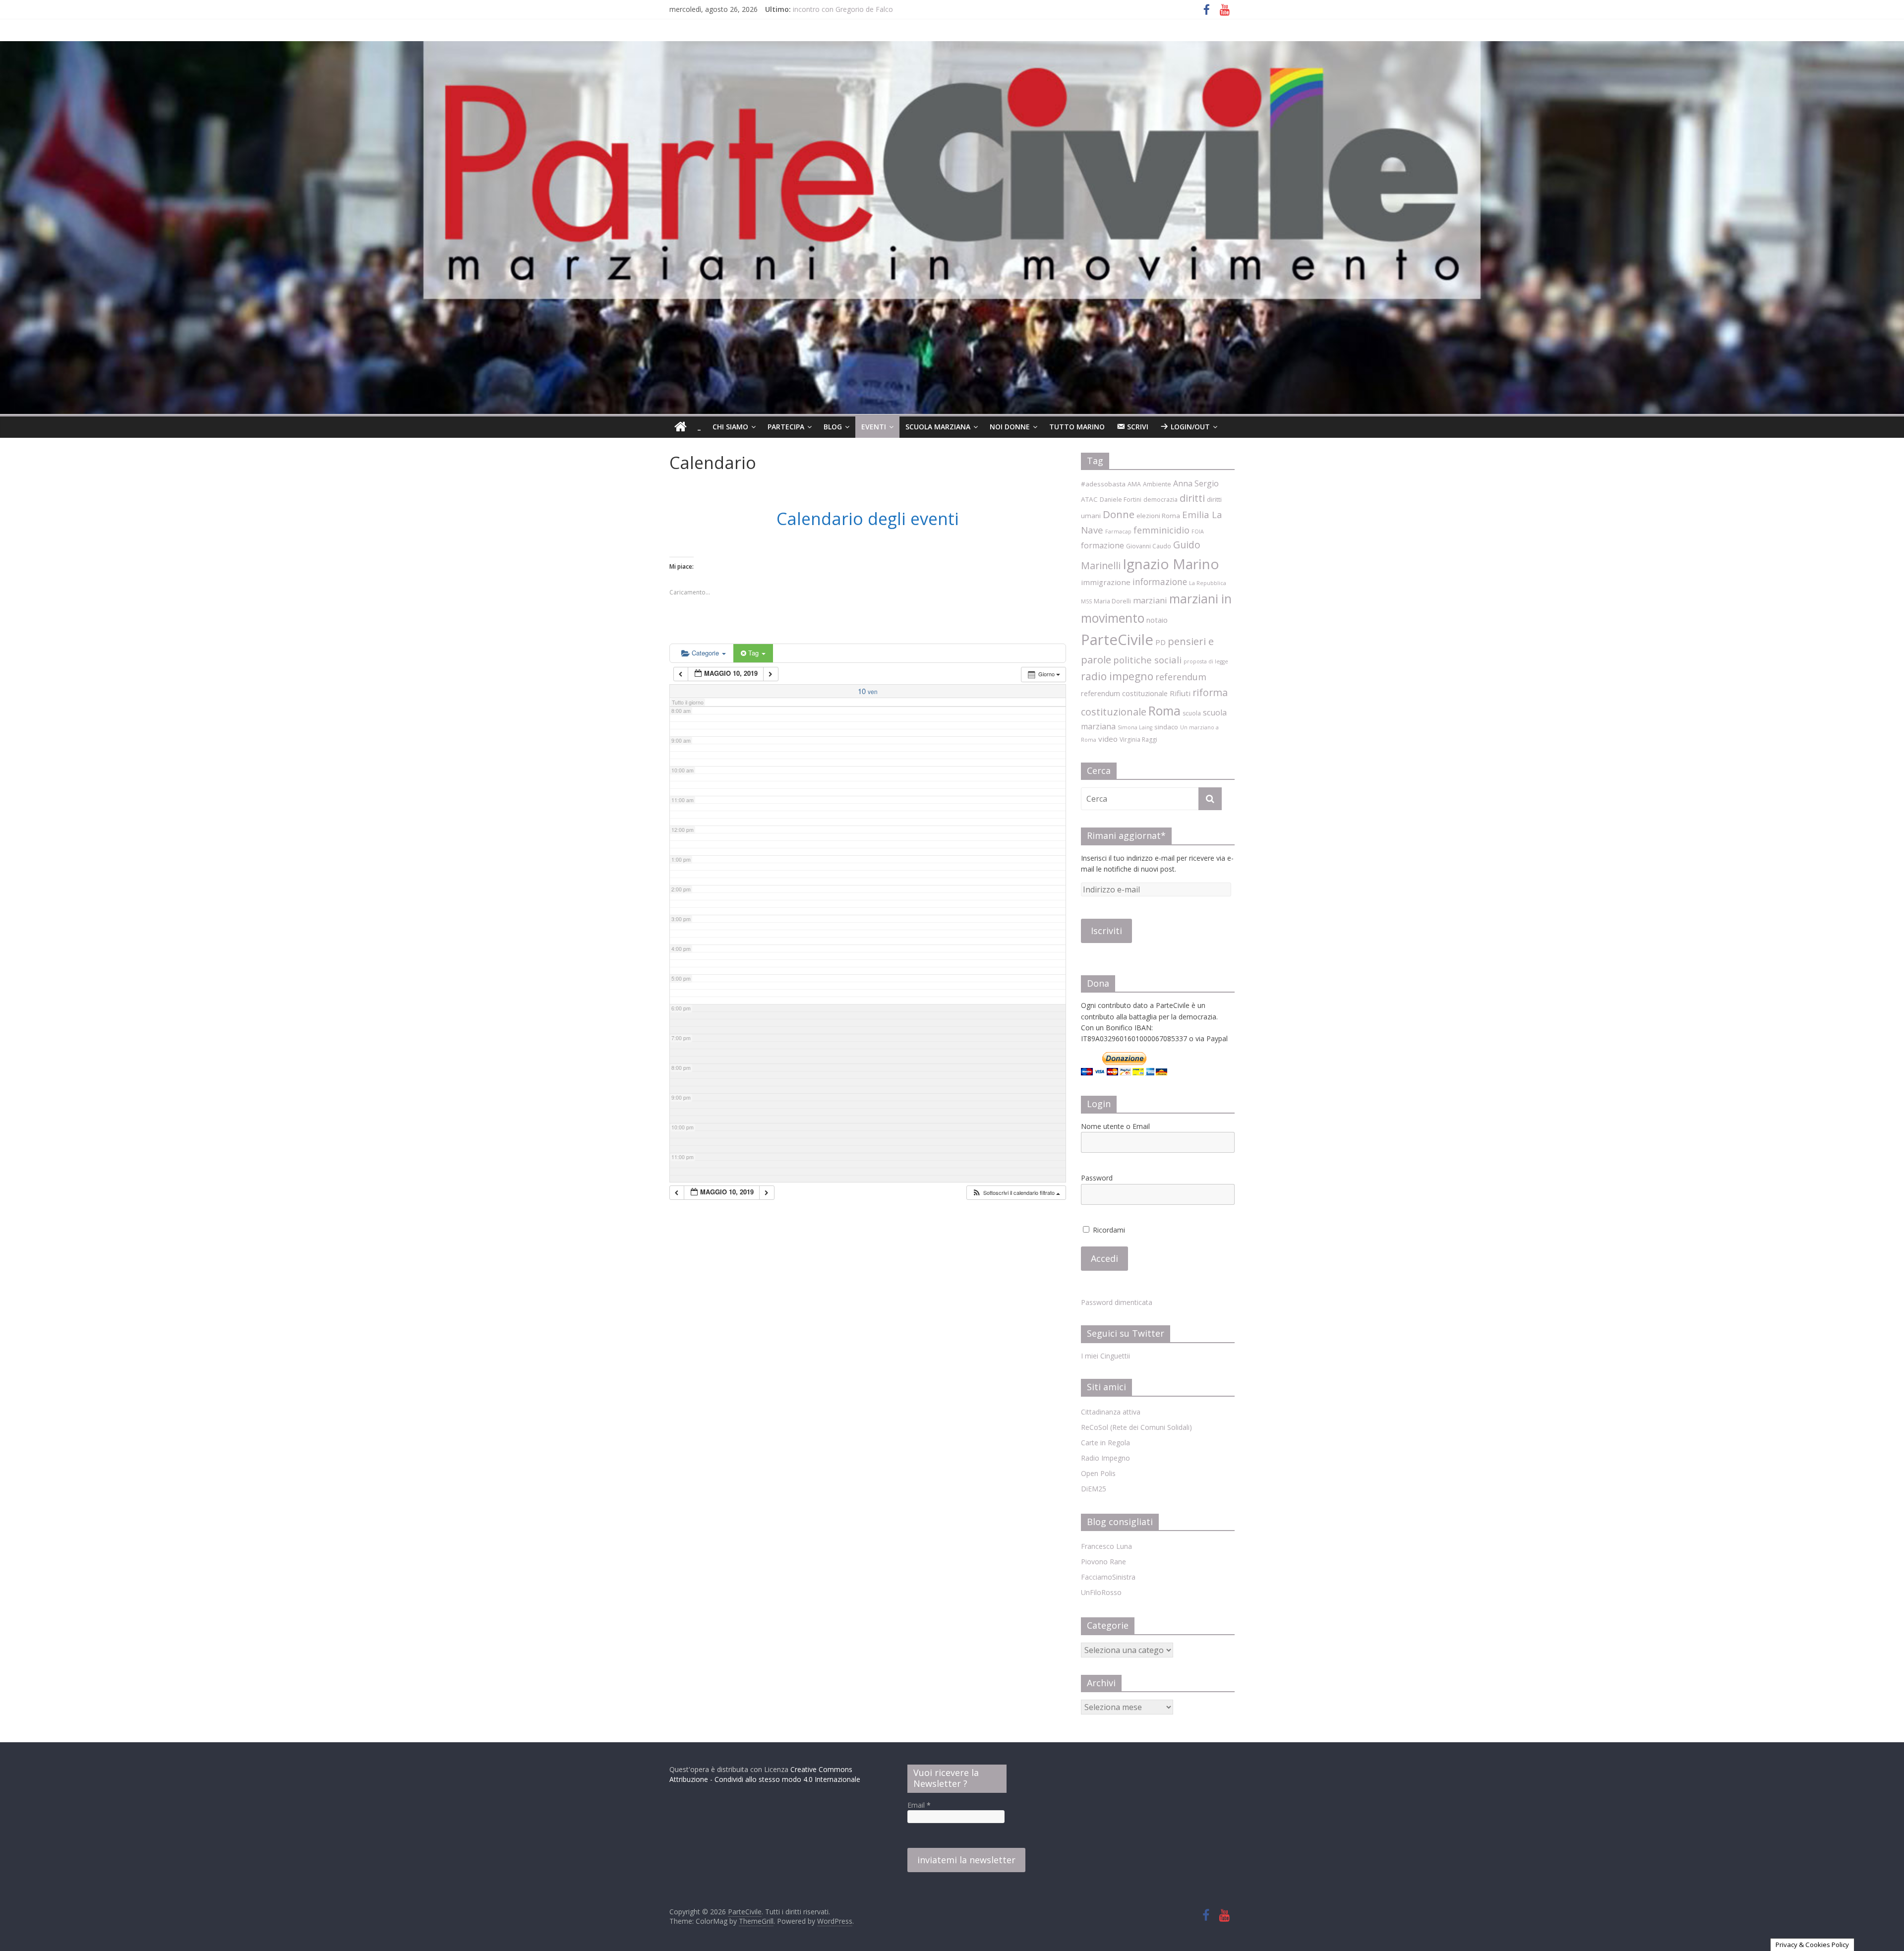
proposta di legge (1206, 661)
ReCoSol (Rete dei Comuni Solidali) (1136, 1427)
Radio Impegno (1105, 1458)
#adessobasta (1103, 484)
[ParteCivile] (681, 427)
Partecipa (786, 427)
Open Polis (1098, 1473)
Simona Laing (1135, 727)
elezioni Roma (1158, 516)
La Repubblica (1208, 583)
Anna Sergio (1196, 483)
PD (1160, 642)
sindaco (1166, 727)
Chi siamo (730, 427)
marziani (1150, 600)
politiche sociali (1147, 660)
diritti (1192, 498)
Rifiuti (1180, 693)
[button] (1016, 1193)
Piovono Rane (1103, 1562)
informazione (1160, 582)
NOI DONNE (1010, 427)
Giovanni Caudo (1149, 546)
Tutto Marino (1077, 427)
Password (1097, 1178)
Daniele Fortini (1121, 500)
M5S (1086, 601)
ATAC (1089, 499)
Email (919, 1805)
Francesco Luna (1106, 1546)
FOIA (1198, 532)
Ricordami (1108, 1230)
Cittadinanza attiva (1111, 1412)
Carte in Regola (1105, 1443)
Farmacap (1118, 532)
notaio (1157, 620)
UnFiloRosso (1101, 1592)
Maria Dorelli (1112, 601)
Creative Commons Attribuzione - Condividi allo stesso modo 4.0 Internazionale (765, 1774)
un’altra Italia (813, 6)
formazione (1102, 545)
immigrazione (1106, 582)
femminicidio (1161, 530)
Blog (833, 427)
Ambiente (1157, 484)
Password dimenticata (1117, 1302)
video (1108, 739)
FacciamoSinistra (1108, 1577)
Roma (1164, 710)
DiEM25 (1094, 1489)
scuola (1192, 713)
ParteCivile (1117, 640)
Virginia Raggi (1138, 739)
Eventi (874, 427)
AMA (1134, 484)
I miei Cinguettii (1105, 1356)
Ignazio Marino (1171, 564)
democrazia (1160, 500)
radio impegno (1117, 676)
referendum (1181, 677)
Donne (1119, 514)
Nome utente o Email (1115, 1126)
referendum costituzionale (1124, 693)
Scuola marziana (938, 427)
